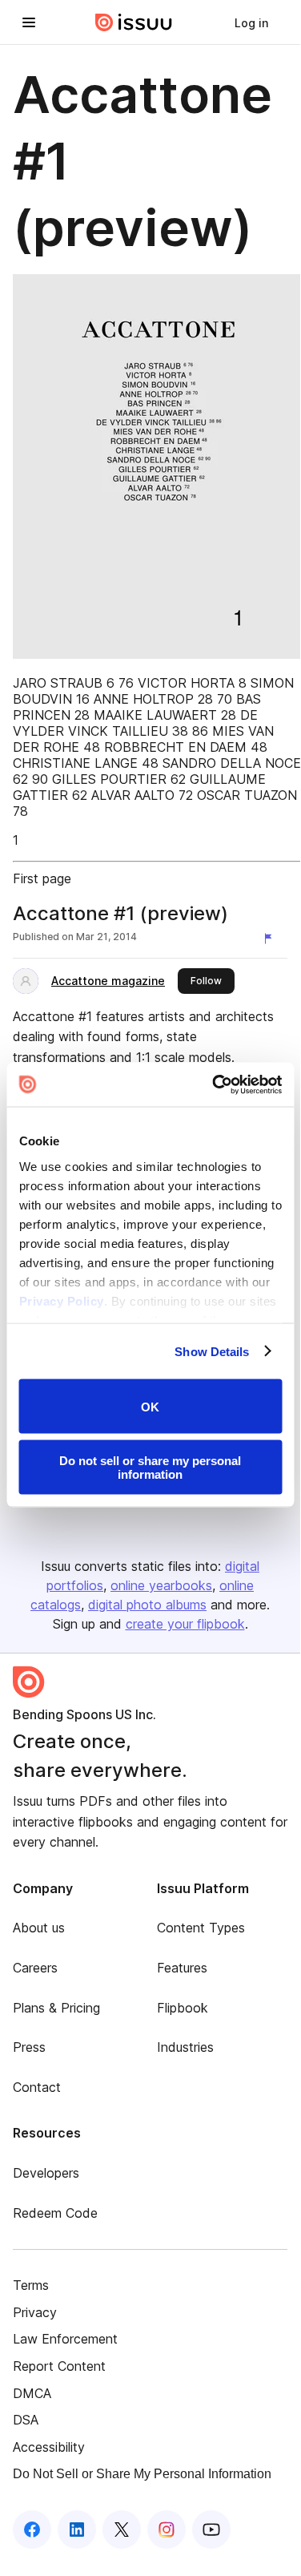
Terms (31, 2285)
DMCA (32, 2393)
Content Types (201, 1928)
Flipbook (183, 2008)
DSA (26, 2420)
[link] (251, 22)
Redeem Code (55, 2213)
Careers (35, 1968)
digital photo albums (147, 1605)
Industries (185, 2047)
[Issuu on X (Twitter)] (122, 2530)
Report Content (59, 2366)
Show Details (212, 1351)
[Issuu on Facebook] (32, 2530)
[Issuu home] (134, 22)
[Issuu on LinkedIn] (77, 2530)
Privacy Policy (61, 1300)
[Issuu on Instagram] (167, 2530)
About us (39, 1928)
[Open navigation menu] (29, 22)
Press (29, 2047)
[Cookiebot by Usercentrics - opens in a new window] (214, 1084)
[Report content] (271, 939)
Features (182, 1968)
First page (42, 878)
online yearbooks (161, 1585)
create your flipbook (185, 1624)
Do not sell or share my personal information (150, 1467)
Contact (37, 2087)
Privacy (35, 2312)
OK (150, 1406)
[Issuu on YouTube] (211, 2530)
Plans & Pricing (56, 2008)
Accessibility (49, 2447)
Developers (46, 2173)
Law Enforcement (65, 2339)
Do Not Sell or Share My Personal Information (142, 2474)
